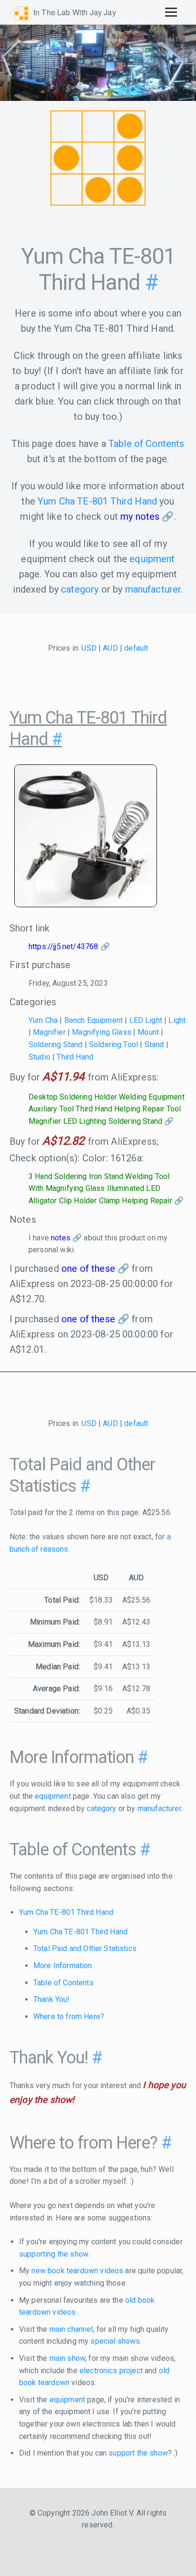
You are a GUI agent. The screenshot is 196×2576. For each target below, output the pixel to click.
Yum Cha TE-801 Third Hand (97, 501)
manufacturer (153, 589)
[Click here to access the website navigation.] (171, 12)
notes (61, 1238)
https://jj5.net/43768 (63, 946)
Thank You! (52, 1999)
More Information (63, 1966)
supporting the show (54, 2254)
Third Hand (75, 1057)
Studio (39, 1057)
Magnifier (49, 1032)
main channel (71, 2329)
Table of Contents (147, 444)
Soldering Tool (113, 1045)
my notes (140, 516)
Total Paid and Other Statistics (85, 1948)
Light (177, 1020)
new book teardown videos (77, 2271)
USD (89, 648)
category (80, 589)
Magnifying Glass (102, 1032)
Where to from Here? (69, 2016)
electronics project (111, 2371)
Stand (154, 1045)
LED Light (146, 1020)
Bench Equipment (93, 1020)
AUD (110, 648)
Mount (148, 1032)
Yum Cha (43, 1020)
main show (67, 2358)
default (136, 648)
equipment (152, 559)
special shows (115, 2341)
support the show (138, 2453)
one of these (88, 1268)
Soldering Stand (55, 1045)
